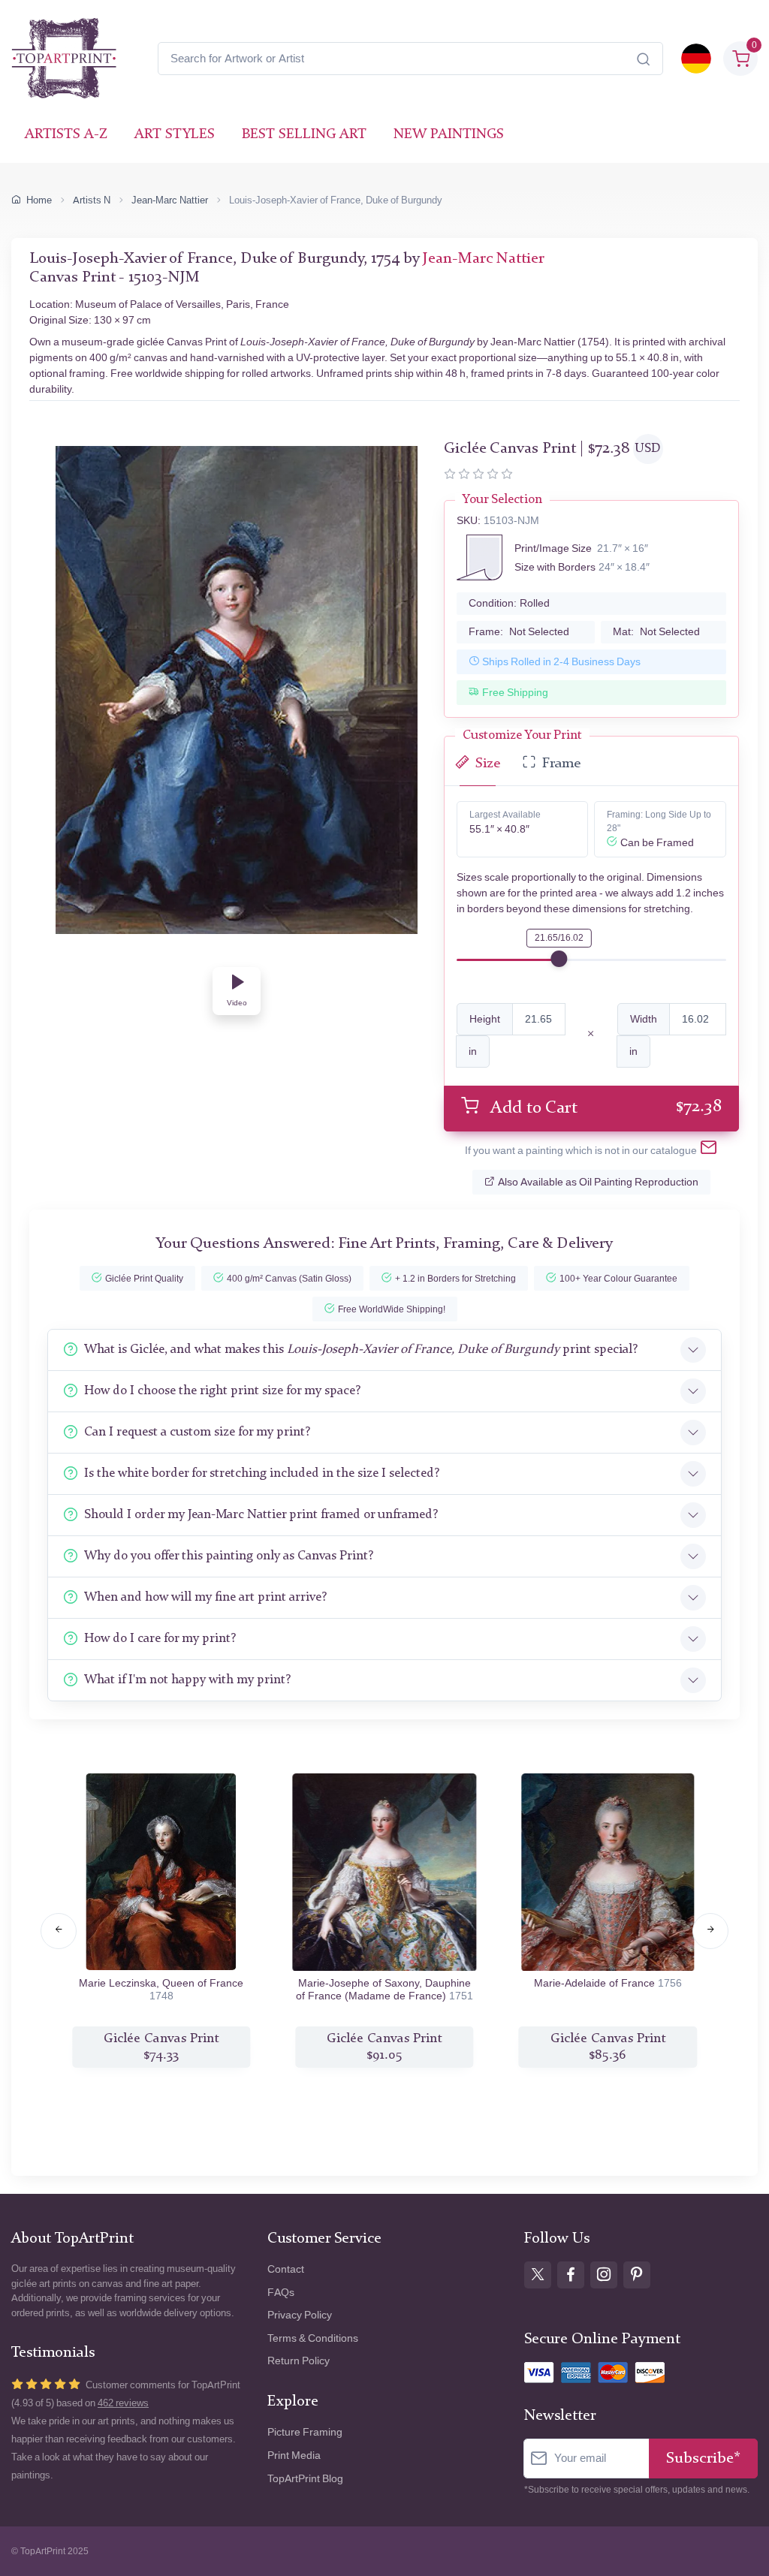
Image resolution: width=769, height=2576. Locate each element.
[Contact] (709, 1151)
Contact (286, 2269)
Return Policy (299, 2361)
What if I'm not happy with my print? (187, 1680)
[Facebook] (571, 2275)
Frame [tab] (561, 764)
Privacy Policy (300, 2315)
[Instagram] (604, 2275)
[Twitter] (538, 2275)
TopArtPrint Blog (305, 2479)
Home (39, 200)
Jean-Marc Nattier (170, 200)
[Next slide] (710, 1931)
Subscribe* (703, 2458)
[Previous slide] (59, 1931)
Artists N (92, 200)
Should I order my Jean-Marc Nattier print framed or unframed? (261, 1515)
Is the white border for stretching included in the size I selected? (262, 1473)
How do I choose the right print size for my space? (222, 1391)
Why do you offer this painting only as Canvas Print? (229, 1556)
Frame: (519, 632)
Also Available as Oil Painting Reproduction (598, 1182)
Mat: (656, 632)
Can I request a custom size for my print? (197, 1432)
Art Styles (175, 135)
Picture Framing (305, 2432)
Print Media (294, 2455)
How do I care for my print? (160, 1639)
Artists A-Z (66, 135)
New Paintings (449, 135)
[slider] (559, 959)
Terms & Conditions (313, 2338)
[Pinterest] (637, 2275)
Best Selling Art (304, 135)
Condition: (509, 603)
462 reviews (123, 2403)
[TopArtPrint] (64, 59)
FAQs (281, 2293)
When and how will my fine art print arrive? (205, 1597)
